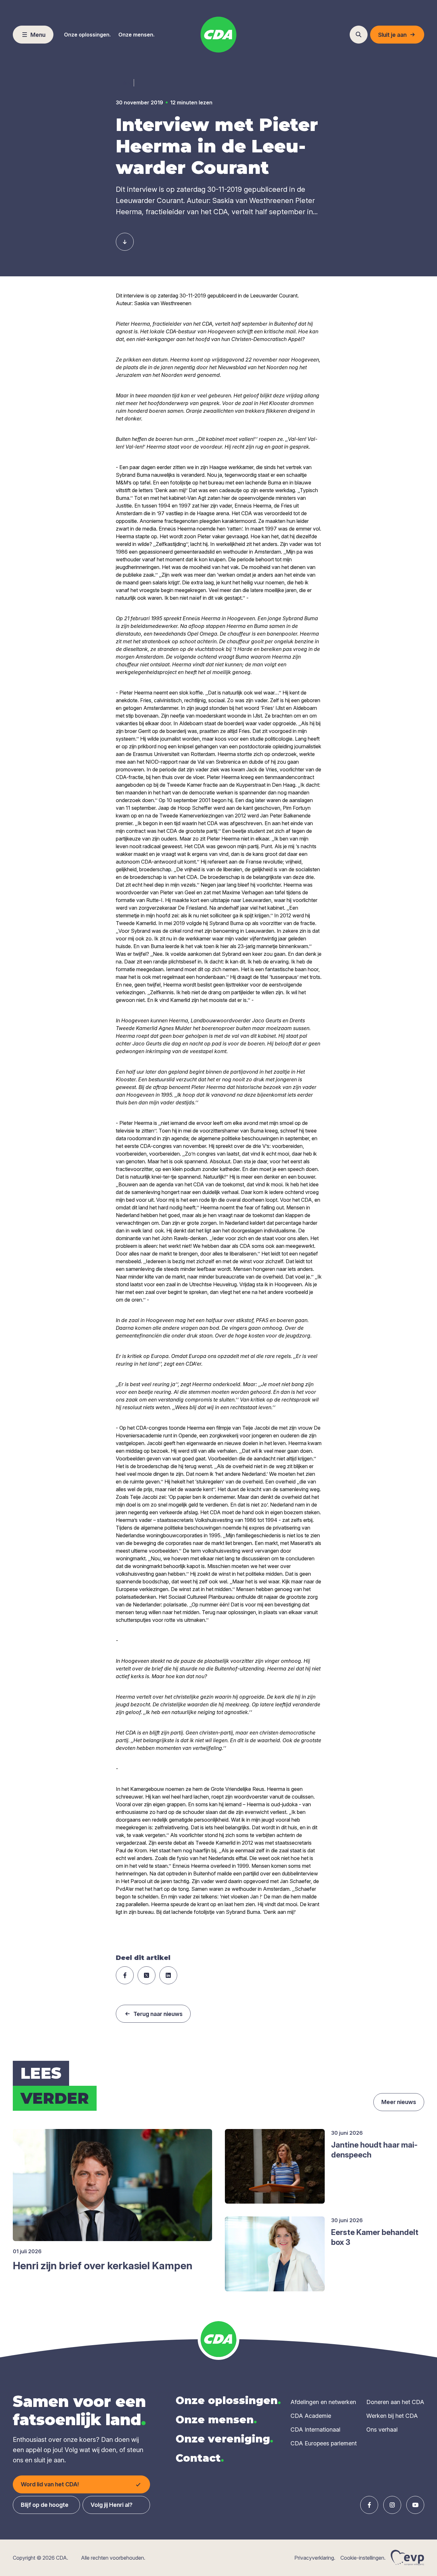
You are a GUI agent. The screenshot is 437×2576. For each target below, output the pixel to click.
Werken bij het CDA (392, 2416)
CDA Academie (311, 2416)
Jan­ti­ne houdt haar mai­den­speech (374, 2150)
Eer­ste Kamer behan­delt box (375, 2237)
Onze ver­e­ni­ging (224, 2439)
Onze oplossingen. (87, 35)
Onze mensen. (136, 35)
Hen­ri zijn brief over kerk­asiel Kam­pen (103, 2266)
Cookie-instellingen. (363, 2558)
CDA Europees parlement (324, 2443)
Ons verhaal (382, 2430)
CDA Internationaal (315, 2430)
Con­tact (200, 2458)
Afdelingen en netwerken (323, 2402)
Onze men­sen (216, 2420)
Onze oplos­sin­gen (228, 2400)
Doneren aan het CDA (395, 2402)
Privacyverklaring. (315, 2558)
